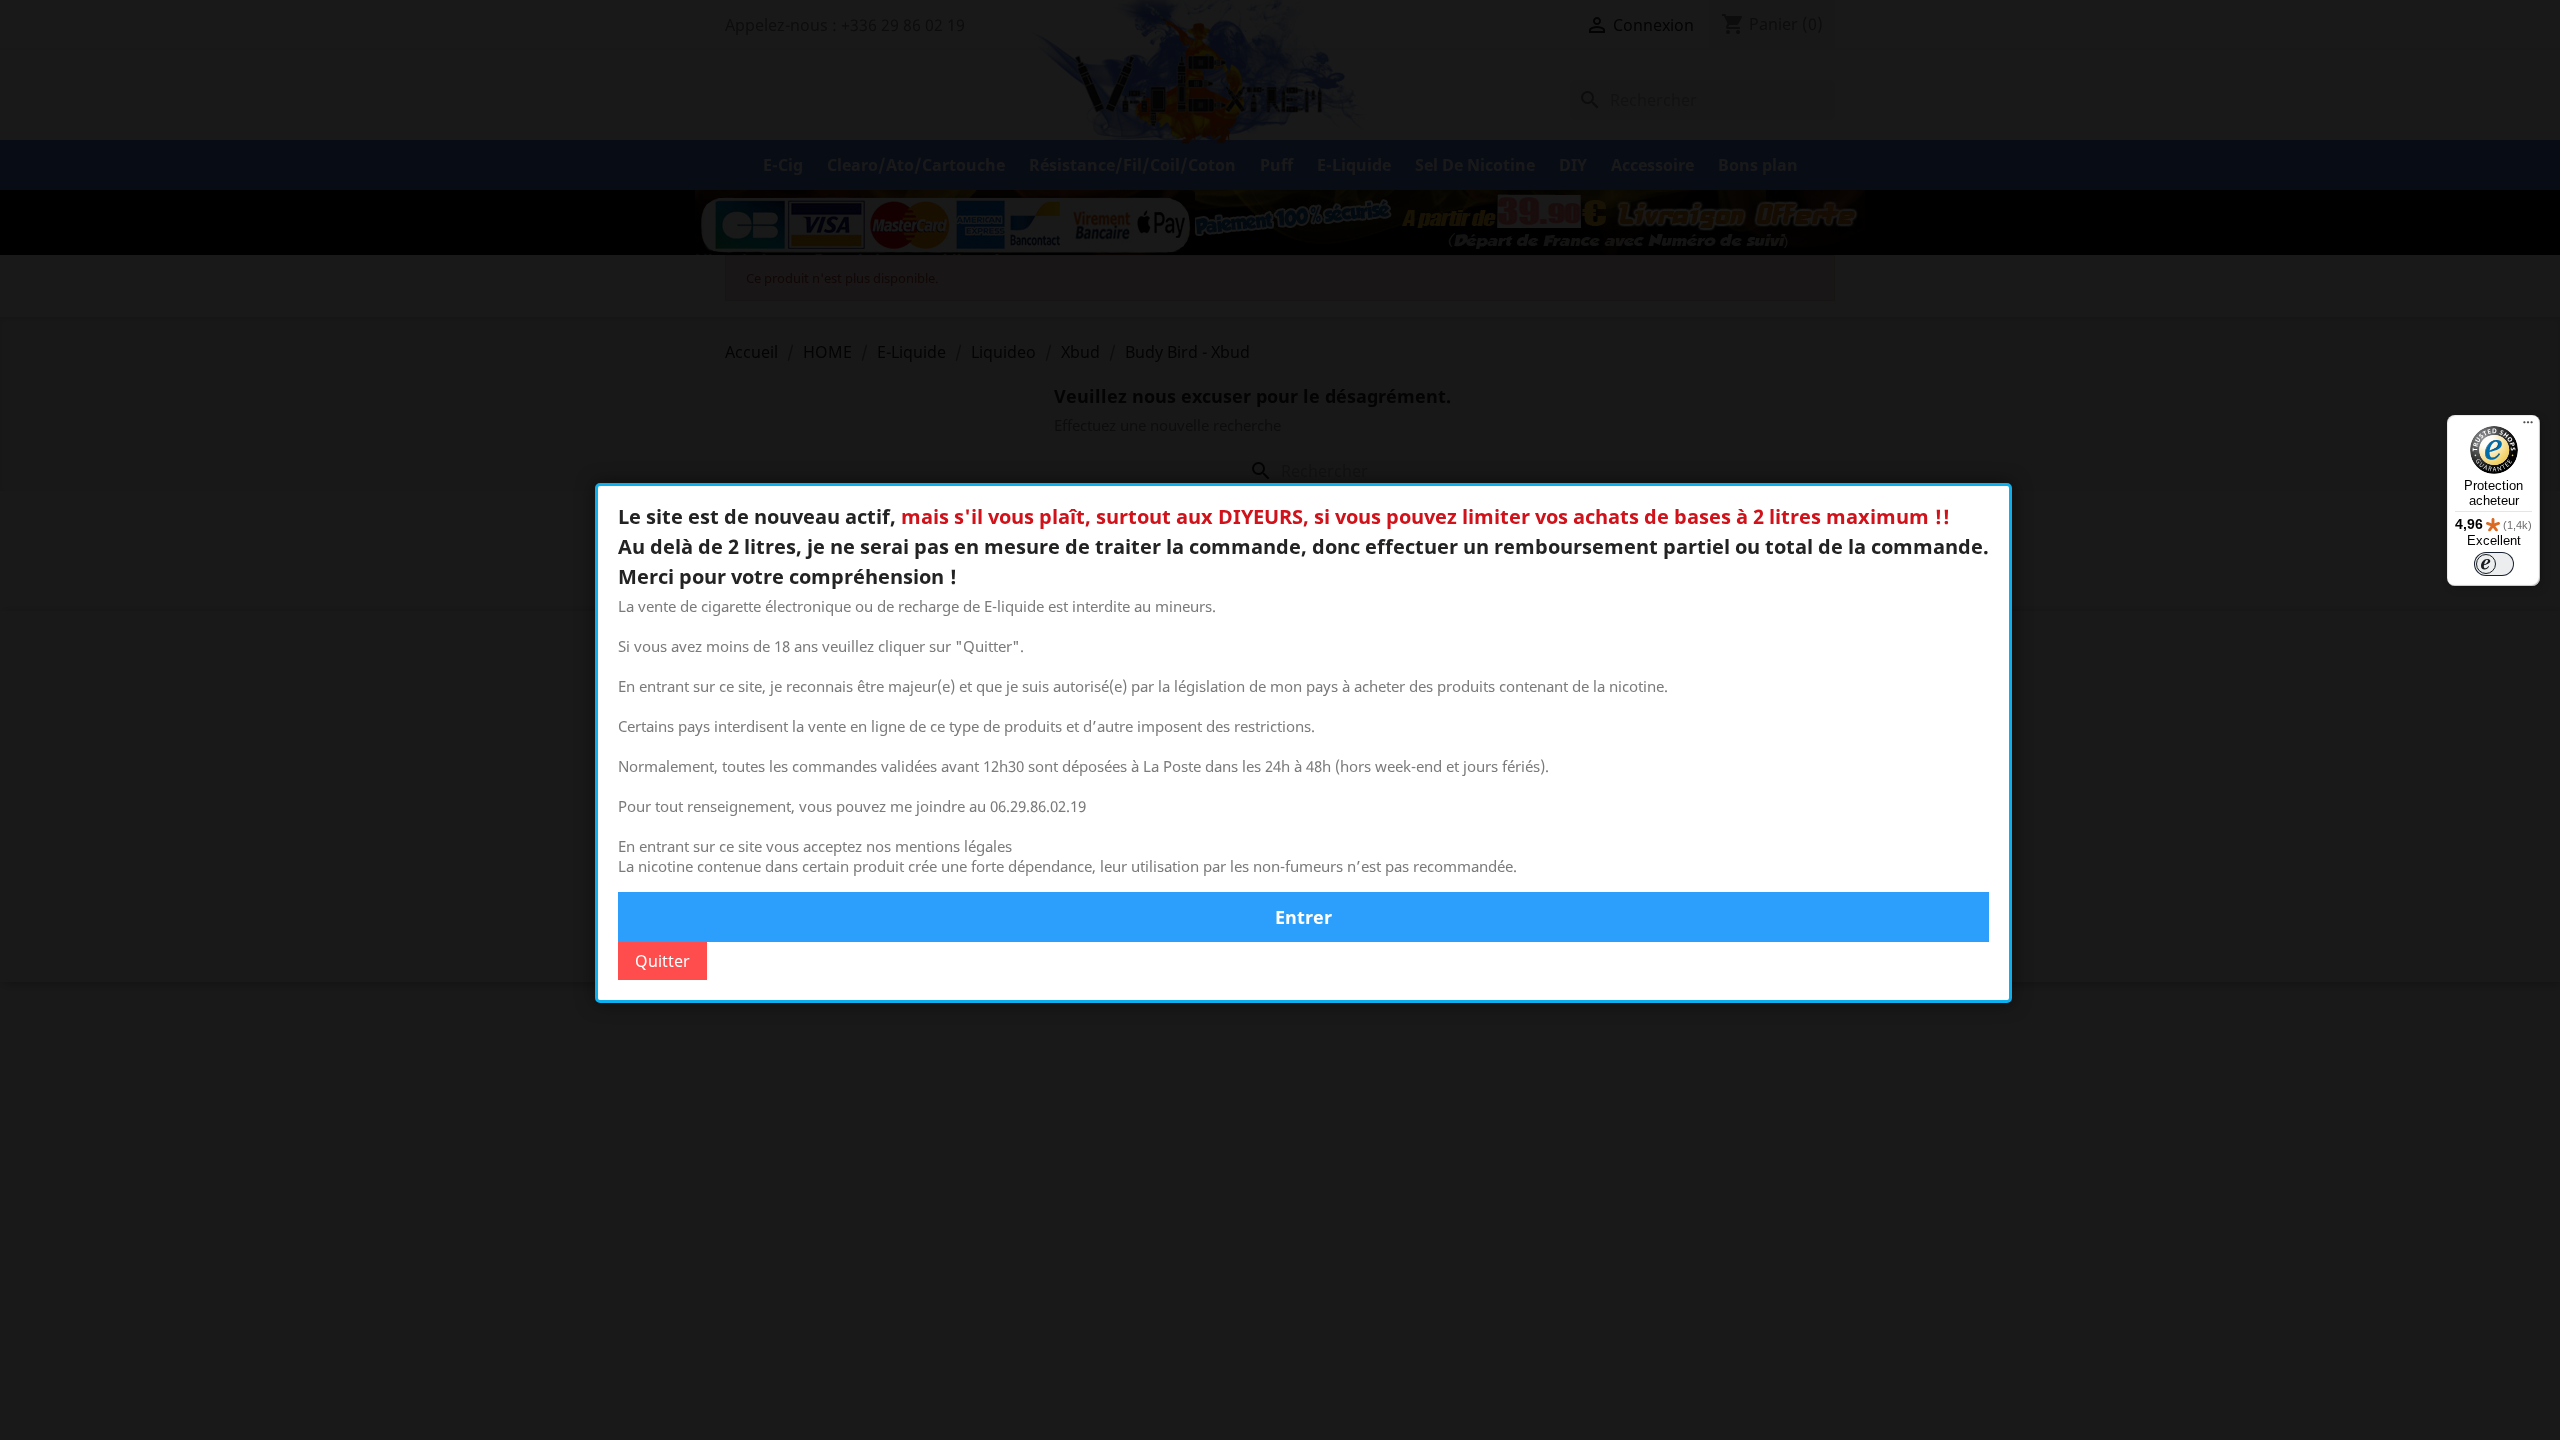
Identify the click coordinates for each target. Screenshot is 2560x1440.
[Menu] (2528, 427)
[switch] (2494, 564)
